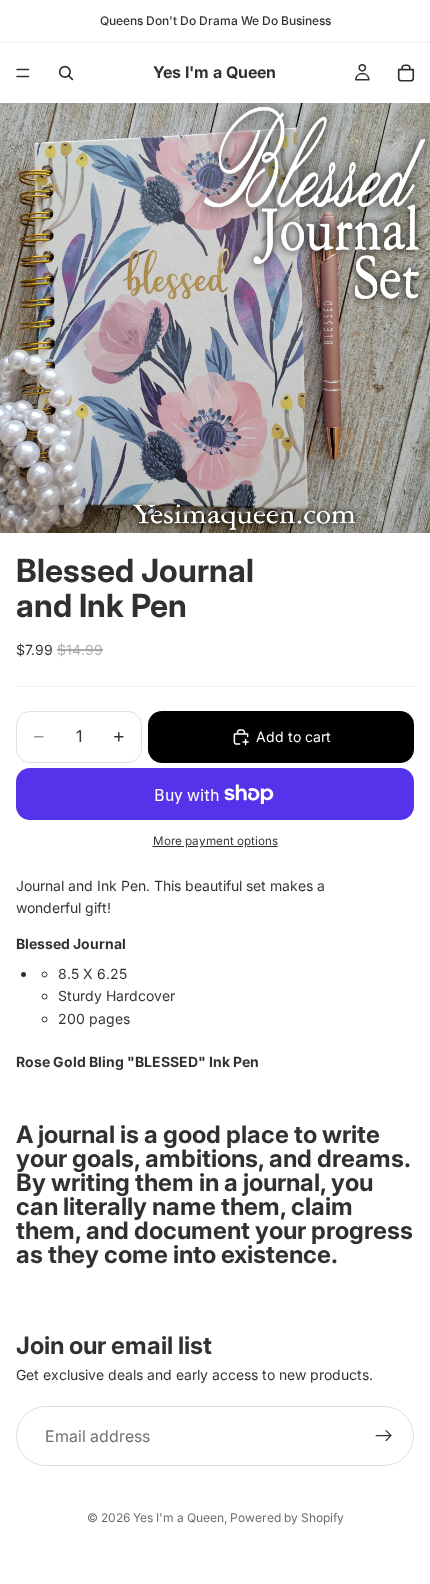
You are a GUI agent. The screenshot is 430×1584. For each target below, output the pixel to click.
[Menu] (23, 73)
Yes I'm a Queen (178, 1517)
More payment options (215, 841)
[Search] (66, 73)
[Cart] (406, 73)
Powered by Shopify (287, 1517)
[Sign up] (384, 1437)
